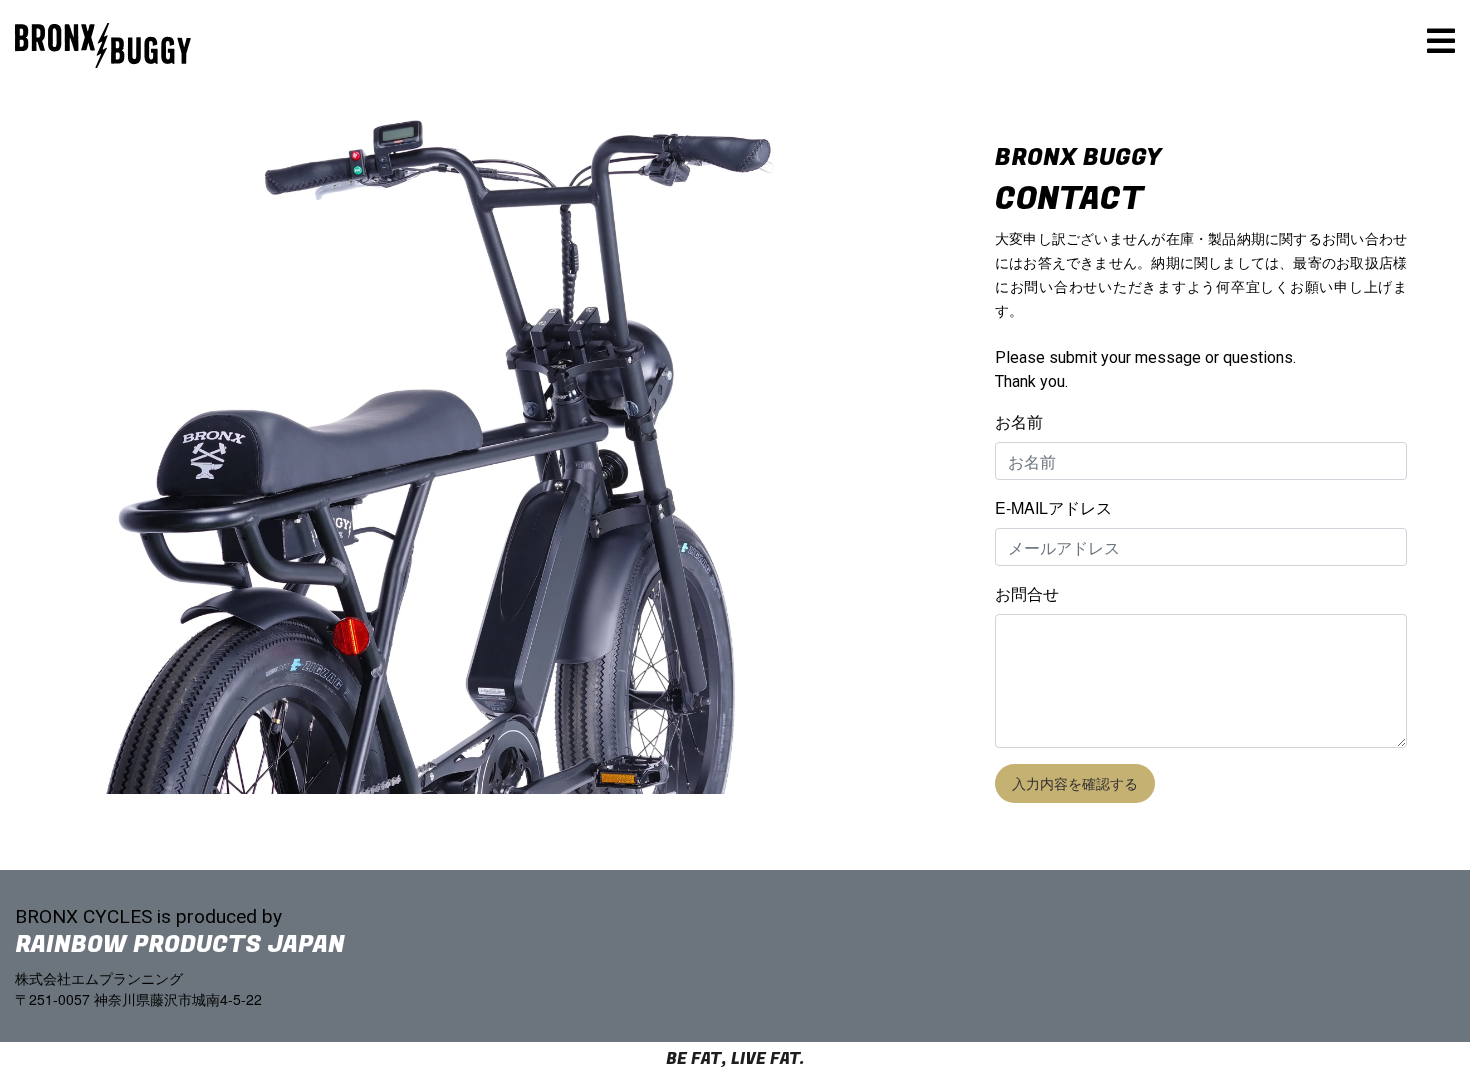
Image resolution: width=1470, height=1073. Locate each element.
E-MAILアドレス (1053, 507)
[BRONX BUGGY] (103, 14)
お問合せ (1027, 593)
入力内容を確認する (1075, 783)
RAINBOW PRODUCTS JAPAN (180, 944)
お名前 (1019, 421)
